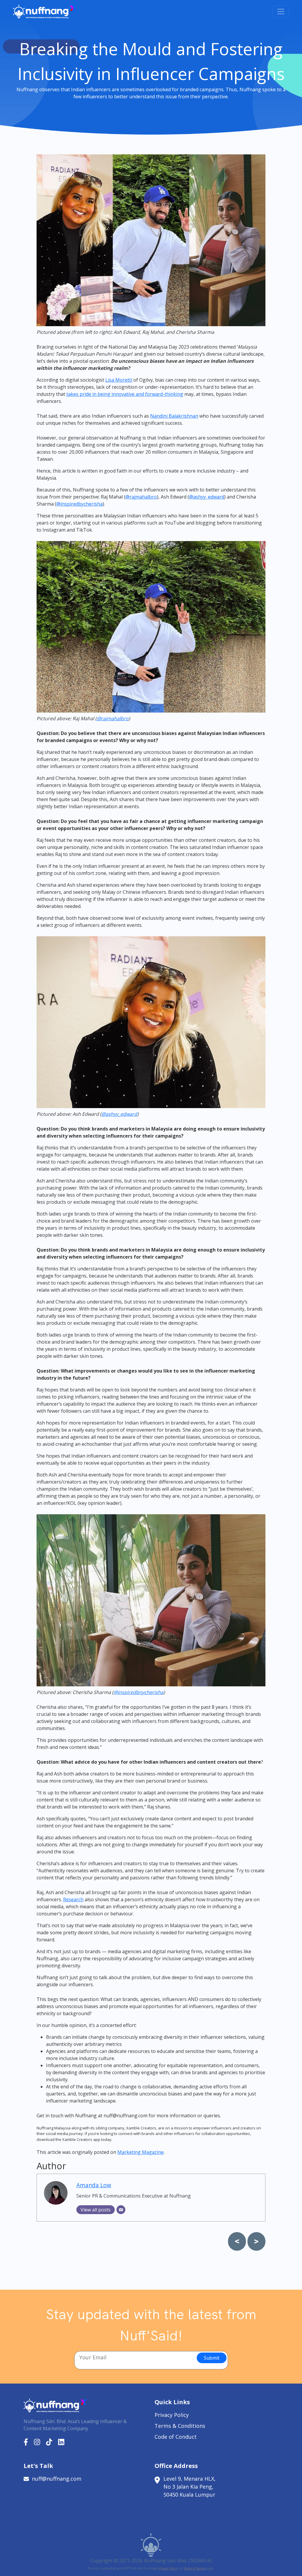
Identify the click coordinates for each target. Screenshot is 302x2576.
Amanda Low (94, 2185)
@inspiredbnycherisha (138, 1692)
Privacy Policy (172, 2415)
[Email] (121, 2210)
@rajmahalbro (141, 497)
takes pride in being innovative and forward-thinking (125, 394)
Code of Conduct (176, 2437)
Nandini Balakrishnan (174, 416)
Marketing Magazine (141, 2152)
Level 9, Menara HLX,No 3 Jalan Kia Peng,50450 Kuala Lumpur (189, 2487)
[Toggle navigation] (281, 12)
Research (73, 1899)
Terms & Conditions (180, 2426)
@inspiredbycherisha (79, 504)
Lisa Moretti (119, 380)
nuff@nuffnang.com (57, 2479)
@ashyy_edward (207, 497)
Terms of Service (195, 2568)
